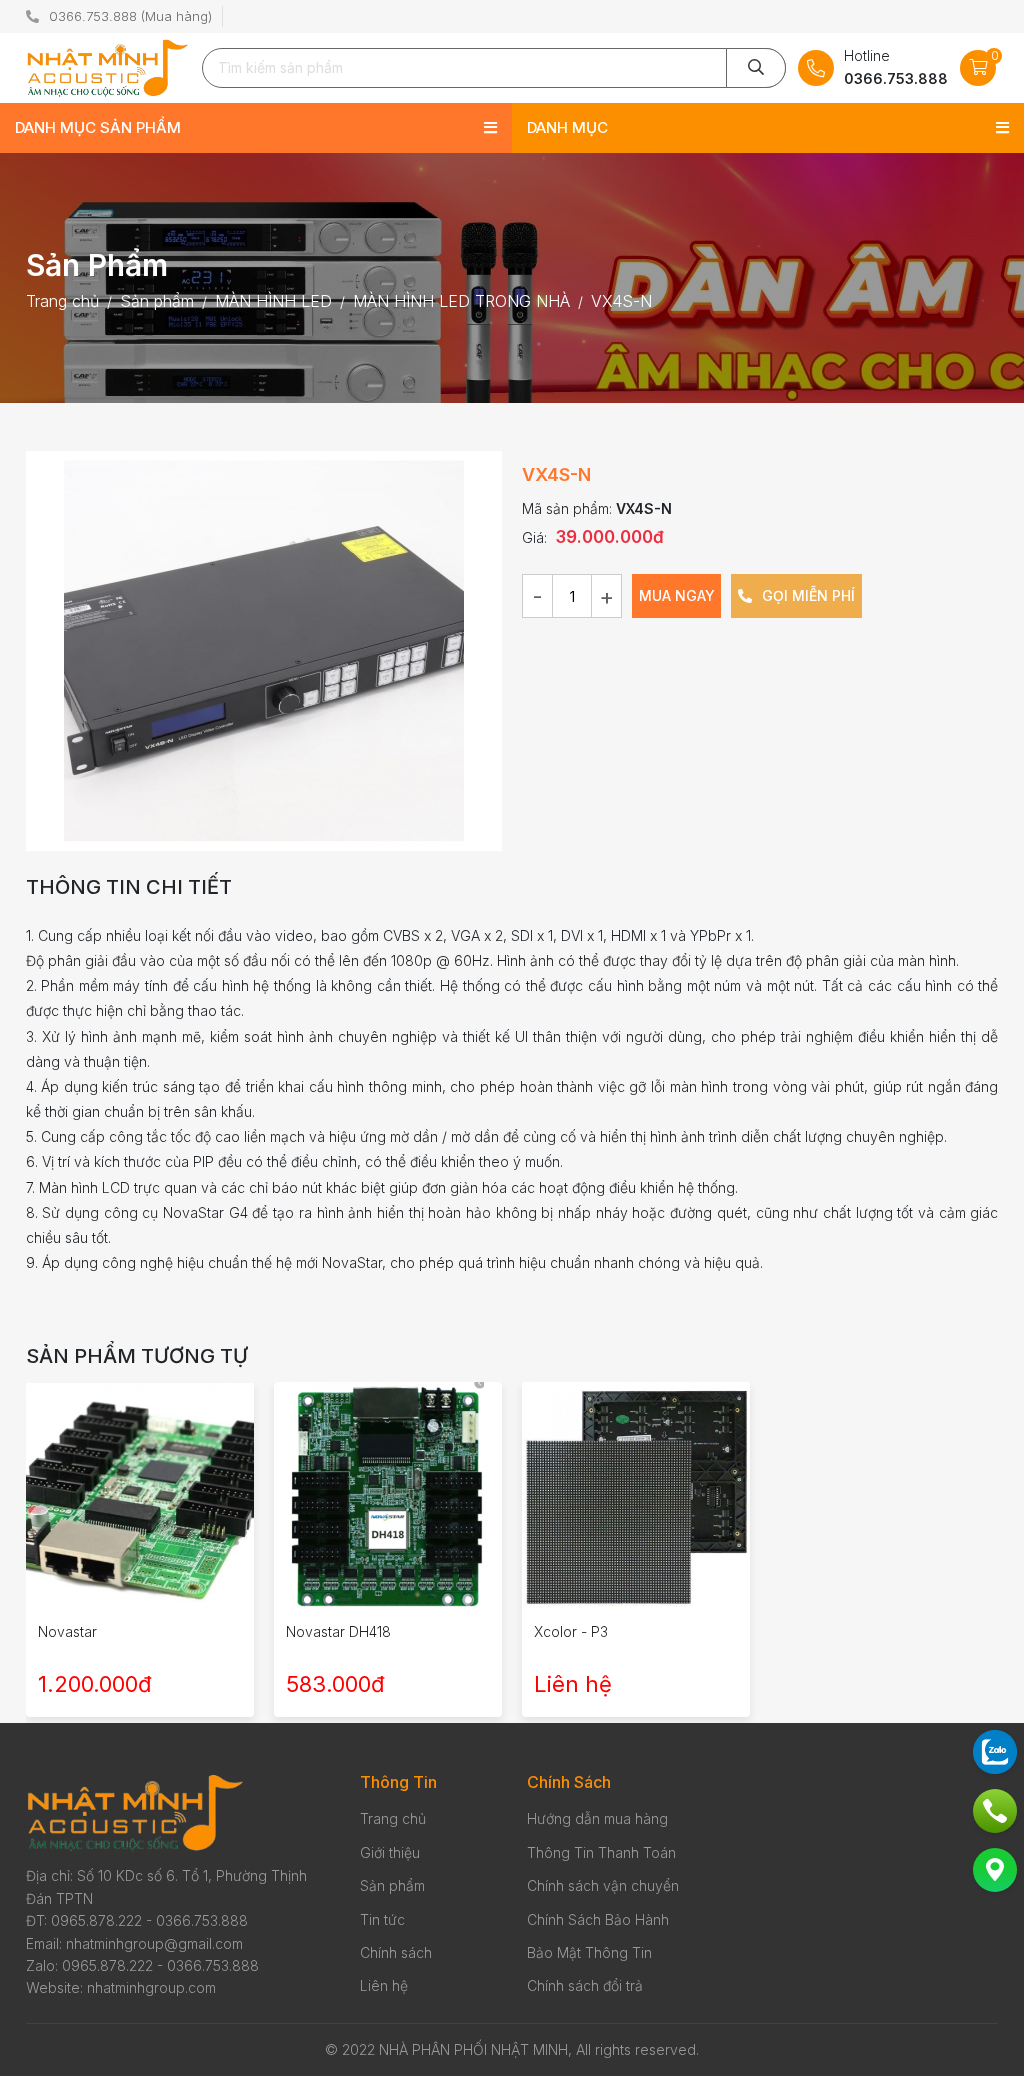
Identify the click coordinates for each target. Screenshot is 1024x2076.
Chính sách (396, 1952)
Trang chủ (393, 1818)
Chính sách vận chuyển (603, 1885)
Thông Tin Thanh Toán (601, 1852)
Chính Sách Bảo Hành (598, 1919)
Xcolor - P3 (571, 1631)
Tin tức (382, 1919)
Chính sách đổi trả (585, 1985)
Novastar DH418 (338, 1631)
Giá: (534, 537)
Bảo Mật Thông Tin (589, 1952)
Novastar (67, 1631)
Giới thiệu (390, 1852)
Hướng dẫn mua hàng (597, 1818)
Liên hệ (384, 1985)
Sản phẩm (392, 1885)
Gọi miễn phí (806, 595)
